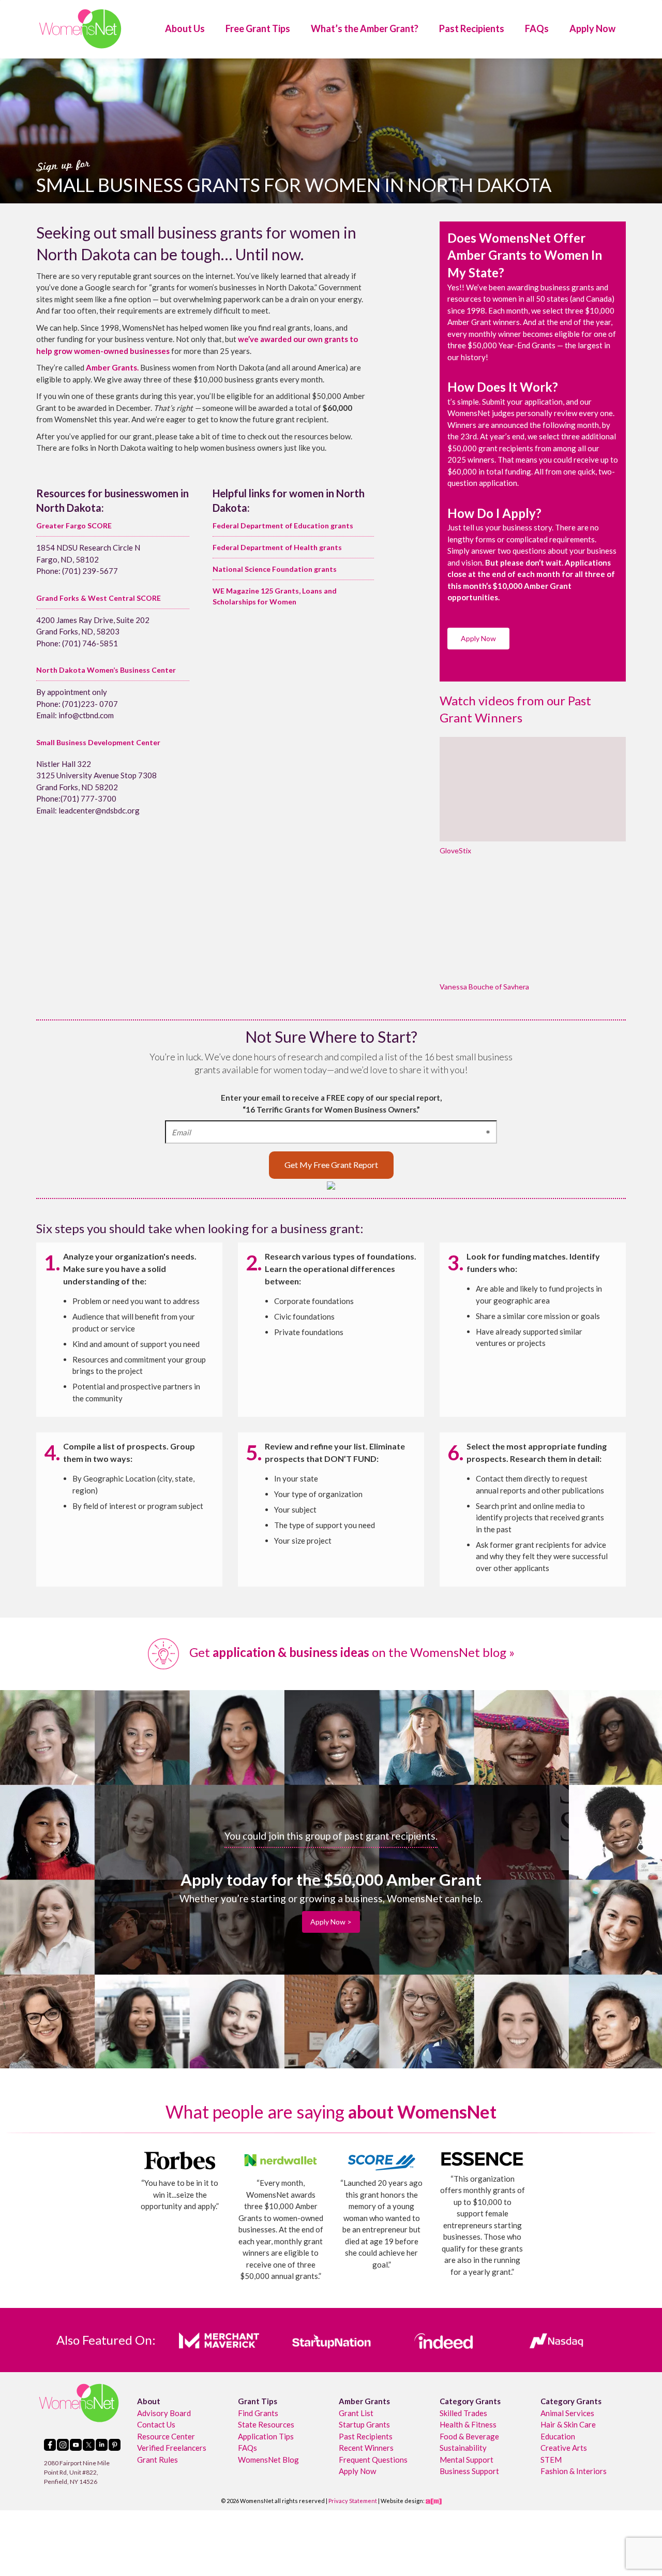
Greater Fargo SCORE (74, 525)
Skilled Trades (463, 2413)
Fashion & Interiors (574, 2471)
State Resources (266, 2424)
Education (558, 2436)
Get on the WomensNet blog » (351, 1652)
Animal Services (567, 2413)
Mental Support (467, 2460)
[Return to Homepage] (80, 29)
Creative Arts (564, 2448)
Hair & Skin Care (568, 2424)
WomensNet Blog (268, 2460)
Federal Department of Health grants (277, 547)
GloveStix (455, 850)
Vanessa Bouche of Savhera (484, 987)
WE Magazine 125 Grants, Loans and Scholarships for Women (275, 596)
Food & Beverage (469, 2436)
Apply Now (592, 28)
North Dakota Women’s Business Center (106, 670)
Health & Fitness (468, 2424)
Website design (402, 2501)
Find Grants (258, 2413)
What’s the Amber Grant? (365, 28)
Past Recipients (472, 28)
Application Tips (266, 2436)
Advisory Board (164, 2413)
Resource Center (166, 2436)
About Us (185, 28)
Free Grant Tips (258, 28)
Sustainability (463, 2448)
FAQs (537, 28)
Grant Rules (157, 2460)
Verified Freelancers (172, 2448)
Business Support (469, 2471)
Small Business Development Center (98, 742)
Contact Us (156, 2424)
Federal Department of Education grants (283, 525)
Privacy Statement (353, 2501)
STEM (551, 2460)
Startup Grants (364, 2424)
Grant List (356, 2413)
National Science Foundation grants (275, 569)
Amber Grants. (112, 367)
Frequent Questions (373, 2460)
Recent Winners (366, 2448)
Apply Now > (331, 1922)
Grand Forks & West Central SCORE (99, 598)
